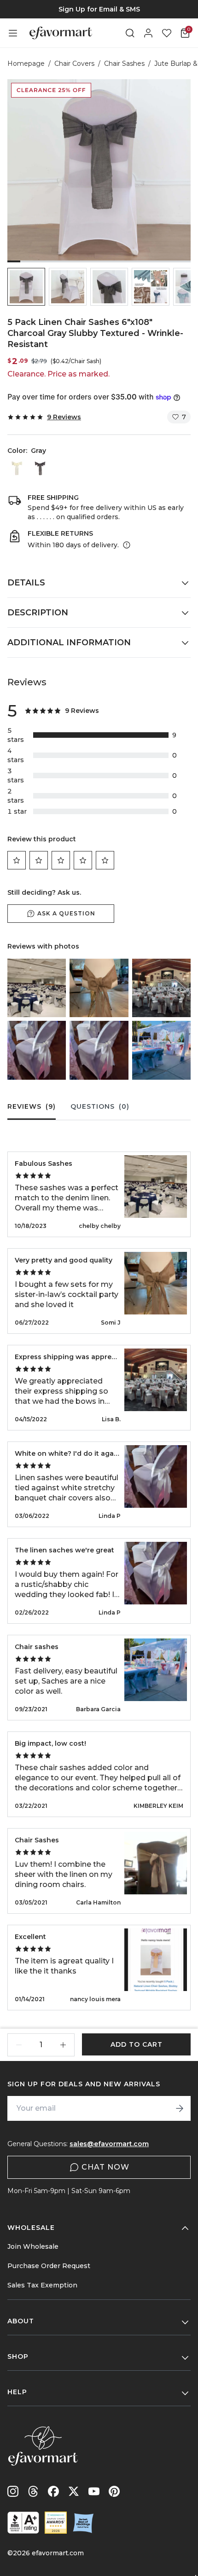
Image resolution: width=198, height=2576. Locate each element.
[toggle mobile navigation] (13, 33)
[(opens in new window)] (23, 2523)
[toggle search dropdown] (130, 33)
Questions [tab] (100, 1106)
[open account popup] (148, 33)
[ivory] (17, 469)
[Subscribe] (180, 2108)
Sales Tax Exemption (42, 2285)
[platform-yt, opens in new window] (94, 2491)
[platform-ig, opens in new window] (13, 2491)
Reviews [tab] (32, 1106)
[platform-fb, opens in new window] (53, 2491)
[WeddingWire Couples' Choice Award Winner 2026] (56, 2523)
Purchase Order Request (49, 2266)
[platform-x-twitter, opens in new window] (74, 2491)
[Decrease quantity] (19, 2045)
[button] (26, 287)
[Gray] (40, 469)
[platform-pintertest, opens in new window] (114, 2491)
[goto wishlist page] (167, 33)
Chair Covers (74, 64)
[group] (99, 9)
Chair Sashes (124, 64)
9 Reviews (64, 417)
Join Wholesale (33, 2246)
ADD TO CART (137, 2044)
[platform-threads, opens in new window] (33, 2491)
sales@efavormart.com (109, 2144)
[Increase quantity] (63, 2045)
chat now (105, 2167)
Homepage (26, 64)
